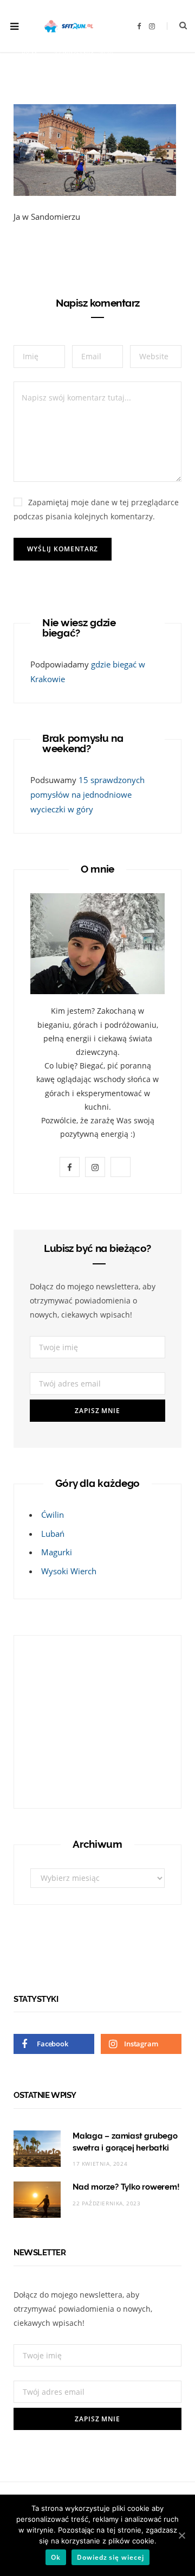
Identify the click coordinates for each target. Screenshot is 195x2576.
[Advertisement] (98, 1720)
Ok (56, 2557)
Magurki (57, 1552)
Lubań (53, 1534)
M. (35, 53)
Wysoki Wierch (69, 1571)
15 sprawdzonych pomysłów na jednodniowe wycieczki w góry (87, 794)
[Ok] (181, 2535)
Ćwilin (53, 1515)
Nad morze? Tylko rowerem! (126, 2187)
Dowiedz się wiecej (110, 2557)
